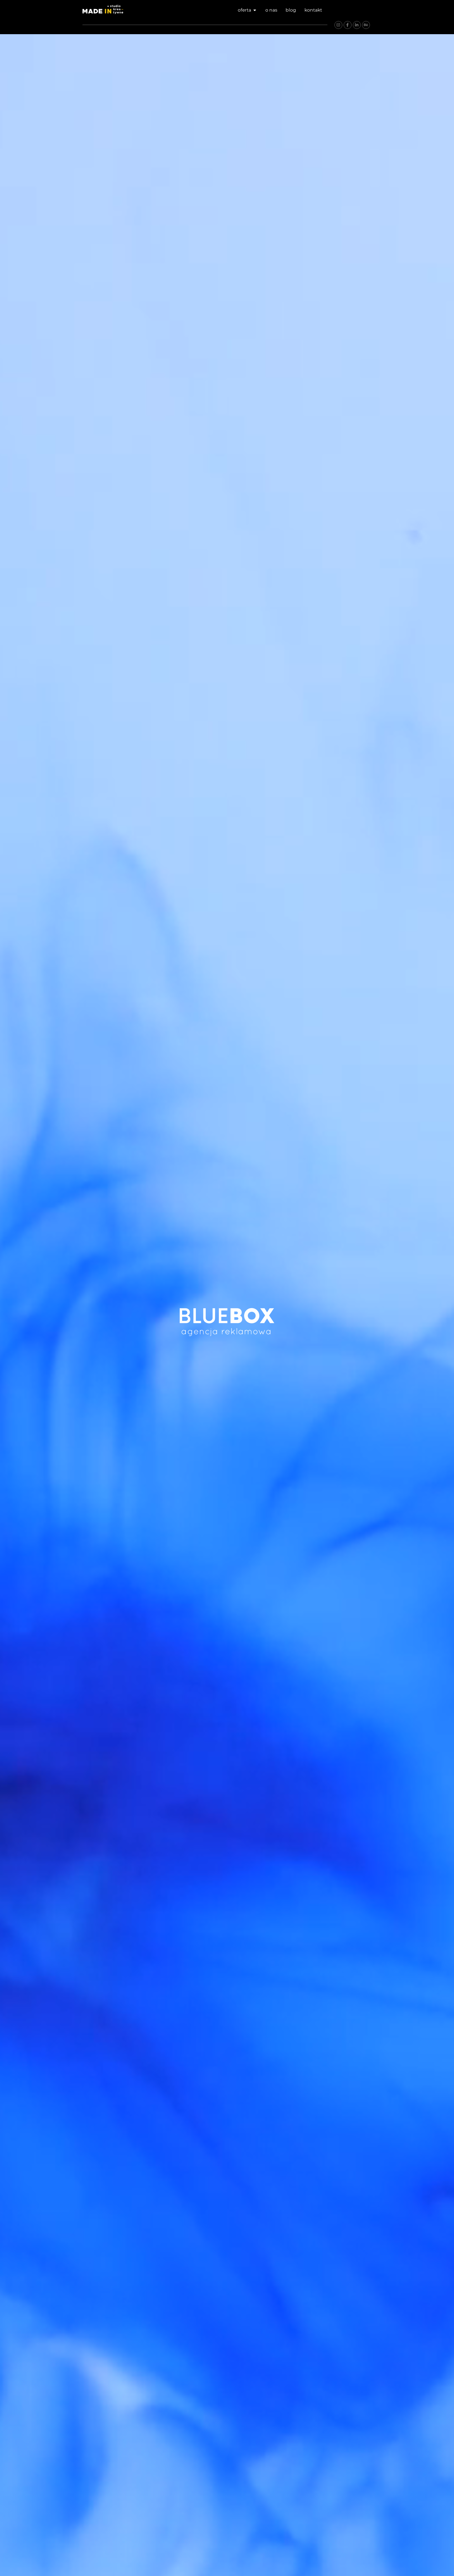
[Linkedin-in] (357, 25)
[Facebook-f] (348, 25)
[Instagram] (338, 25)
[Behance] (366, 25)
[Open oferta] (255, 10)
